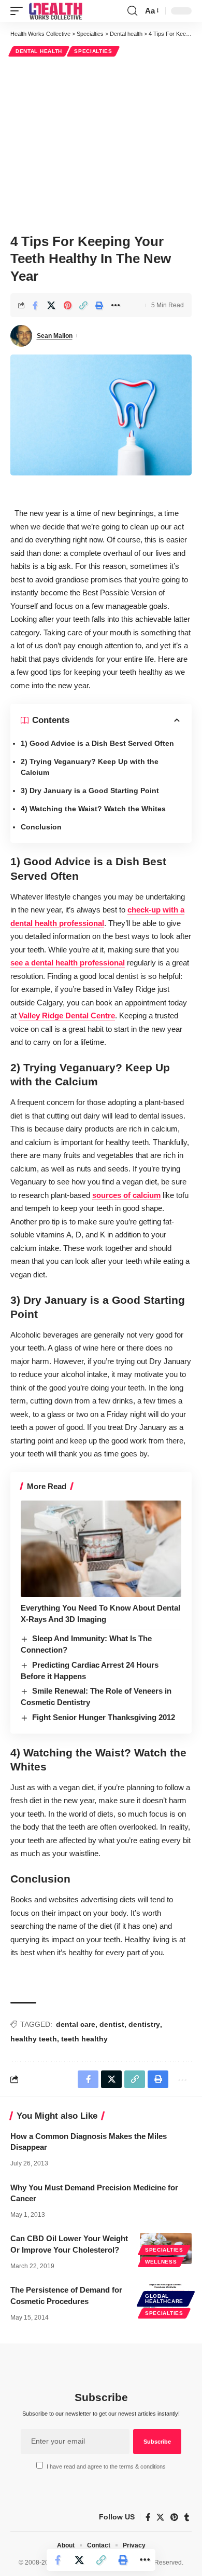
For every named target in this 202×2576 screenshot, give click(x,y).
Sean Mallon (55, 336)
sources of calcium (126, 1195)
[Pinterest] (174, 2517)
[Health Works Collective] (55, 11)
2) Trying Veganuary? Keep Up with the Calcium (90, 767)
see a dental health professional (68, 963)
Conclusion (41, 827)
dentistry (144, 2024)
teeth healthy (84, 2039)
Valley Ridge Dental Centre (67, 1016)
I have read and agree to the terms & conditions (106, 2466)
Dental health (39, 51)
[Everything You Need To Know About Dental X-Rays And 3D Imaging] (101, 1549)
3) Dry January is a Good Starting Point (90, 790)
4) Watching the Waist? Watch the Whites (93, 809)
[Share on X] (51, 305)
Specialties (93, 51)
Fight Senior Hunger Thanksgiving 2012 (104, 1717)
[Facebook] (148, 2517)
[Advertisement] (101, 144)
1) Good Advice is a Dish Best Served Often (97, 743)
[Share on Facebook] (35, 305)
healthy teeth (34, 2039)
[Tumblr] (187, 2517)
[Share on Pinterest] (67, 305)
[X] (160, 2517)
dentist (112, 2024)
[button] (19, 11)
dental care (76, 2024)
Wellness (161, 2262)
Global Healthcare (164, 2299)
